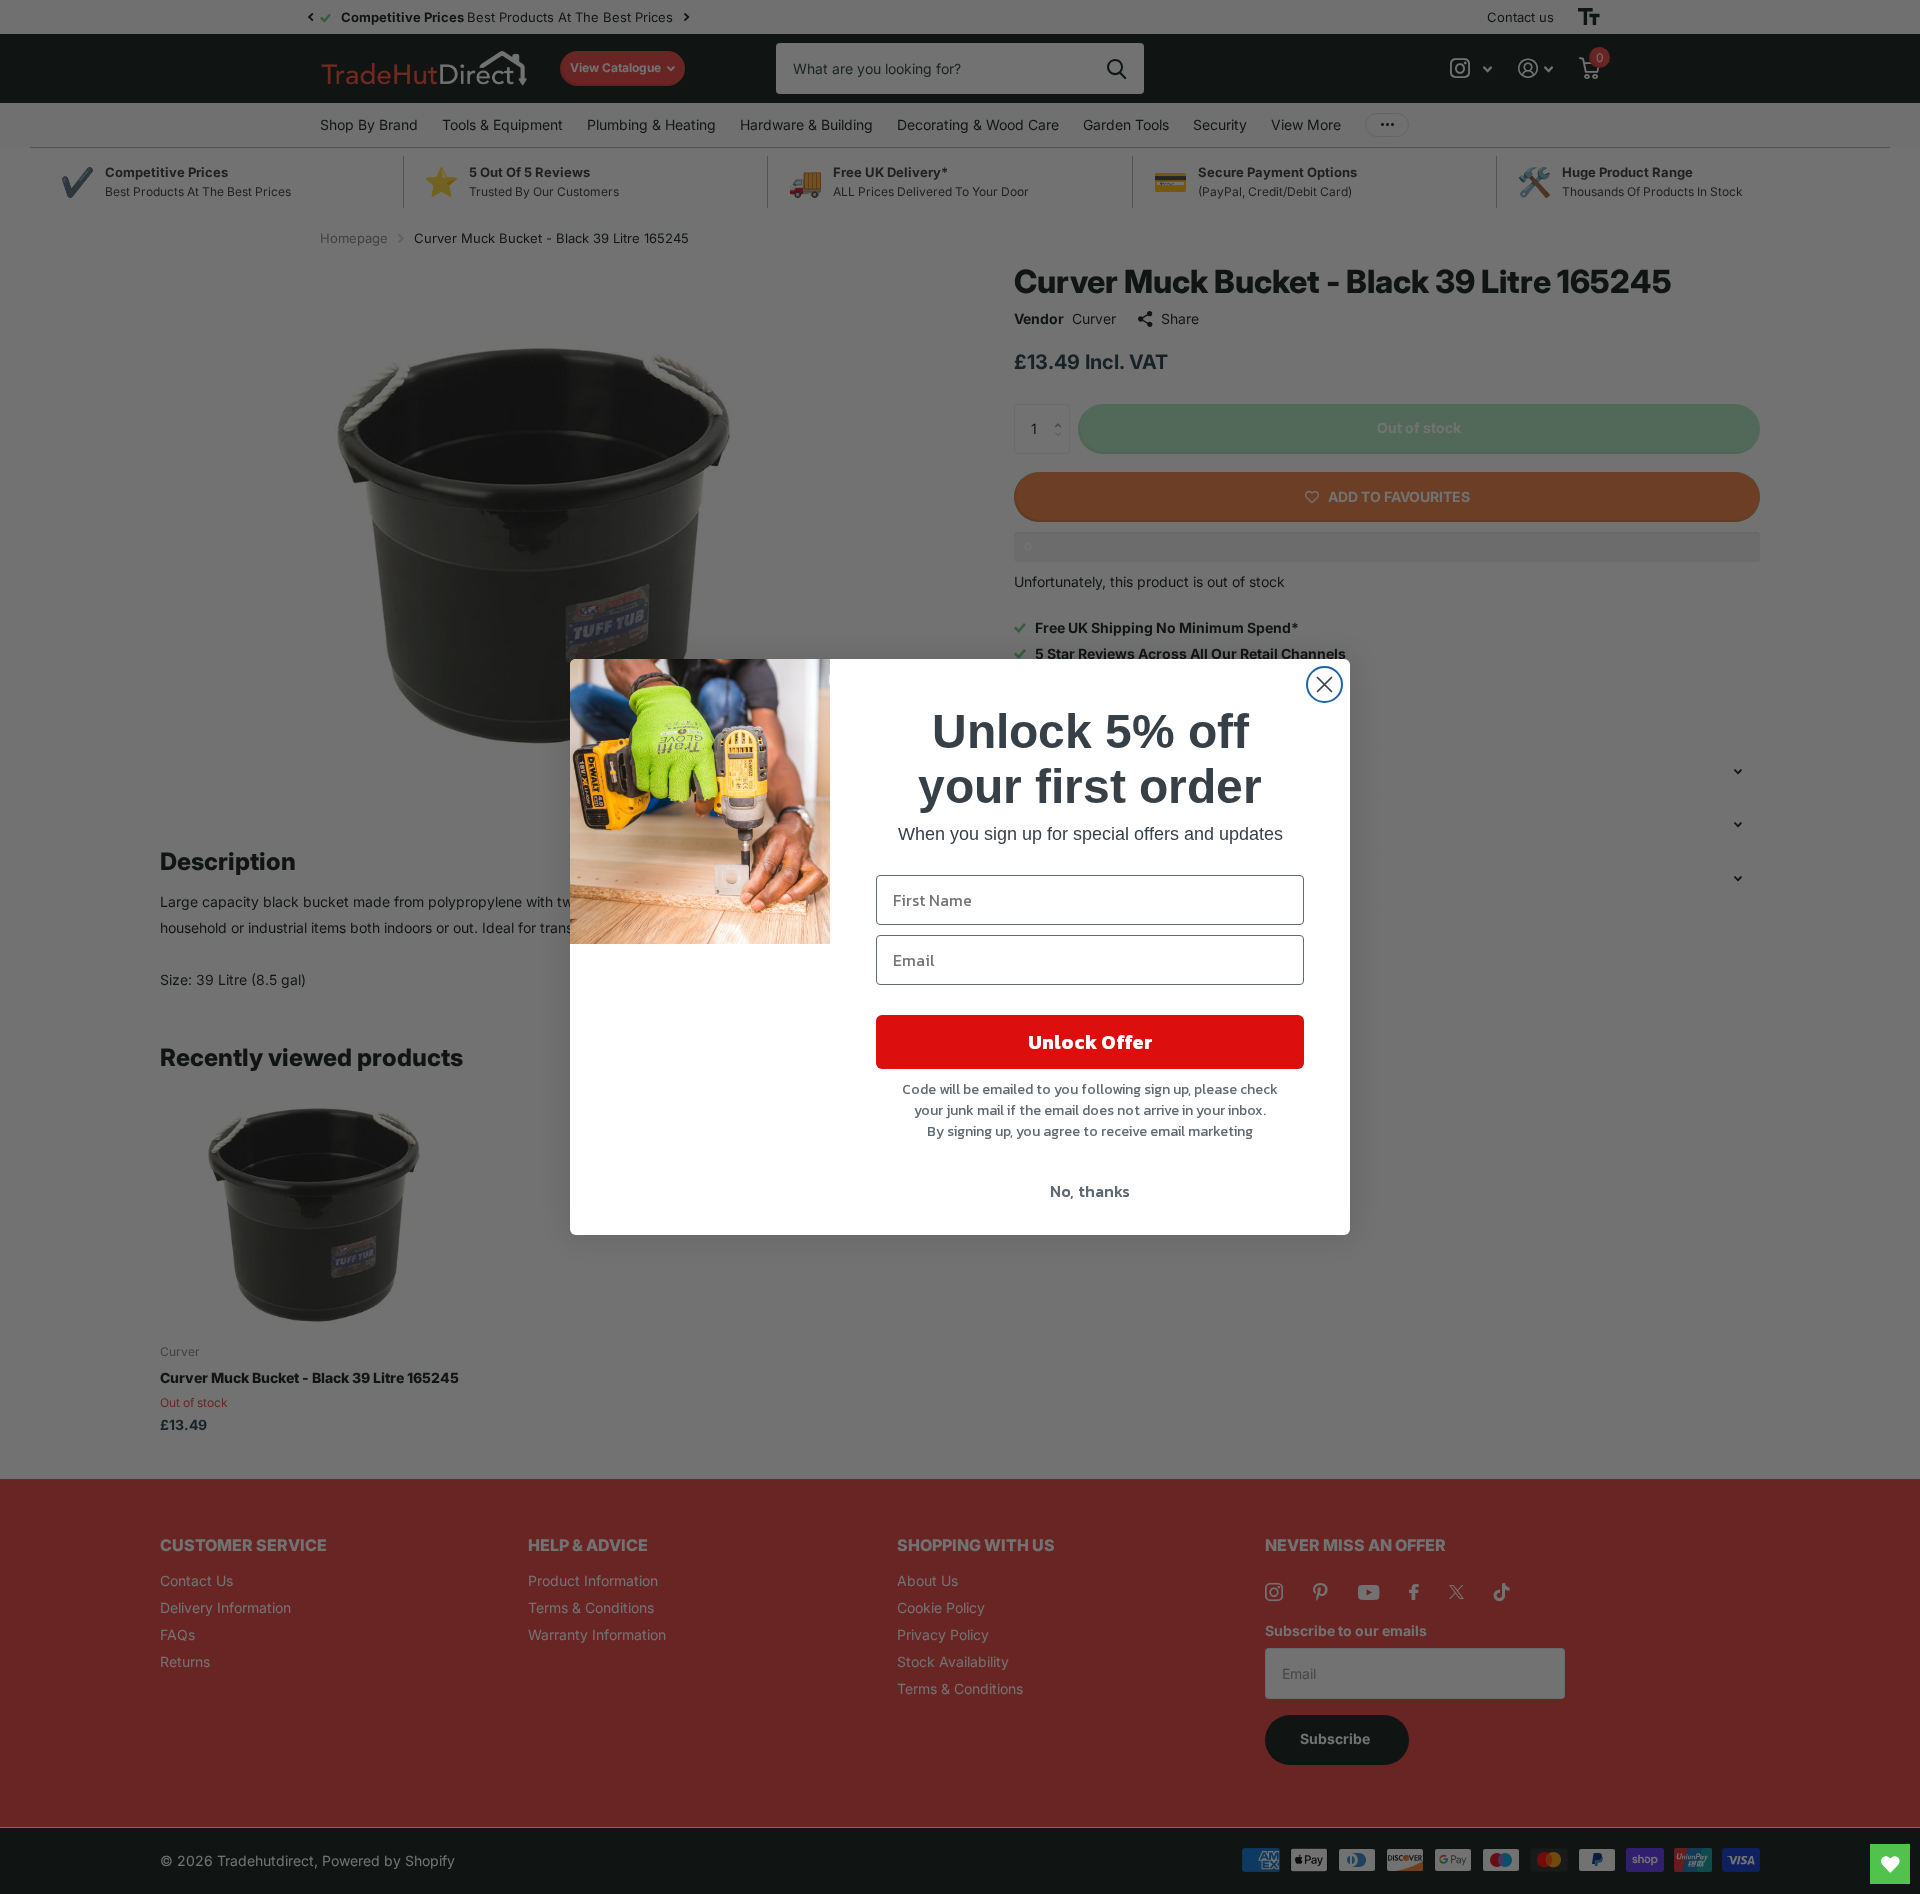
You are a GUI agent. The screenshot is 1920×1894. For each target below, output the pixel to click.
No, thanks (1090, 1191)
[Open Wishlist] (1890, 1864)
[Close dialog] (1324, 684)
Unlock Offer (1090, 1042)
